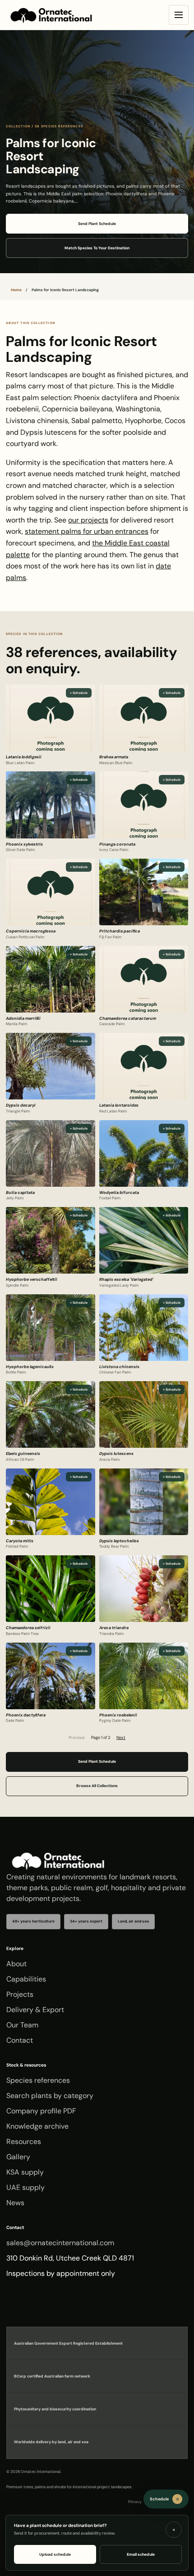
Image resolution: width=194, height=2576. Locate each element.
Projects (20, 1994)
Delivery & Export (35, 2010)
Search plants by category (50, 2096)
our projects (88, 520)
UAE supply (25, 2187)
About (16, 1964)
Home (16, 290)
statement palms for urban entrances (87, 531)
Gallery (18, 2157)
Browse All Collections (97, 1786)
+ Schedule (79, 693)
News (15, 2203)
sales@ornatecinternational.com (60, 2243)
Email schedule (141, 2554)
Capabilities (26, 1979)
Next (121, 1738)
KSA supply (25, 2172)
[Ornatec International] (52, 15)
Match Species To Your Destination (97, 248)
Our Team (22, 2025)
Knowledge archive (37, 2126)
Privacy (135, 2502)
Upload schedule (55, 2554)
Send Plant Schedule (97, 224)
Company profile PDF (41, 2111)
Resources (24, 2141)
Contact (20, 2040)
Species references (38, 2080)
